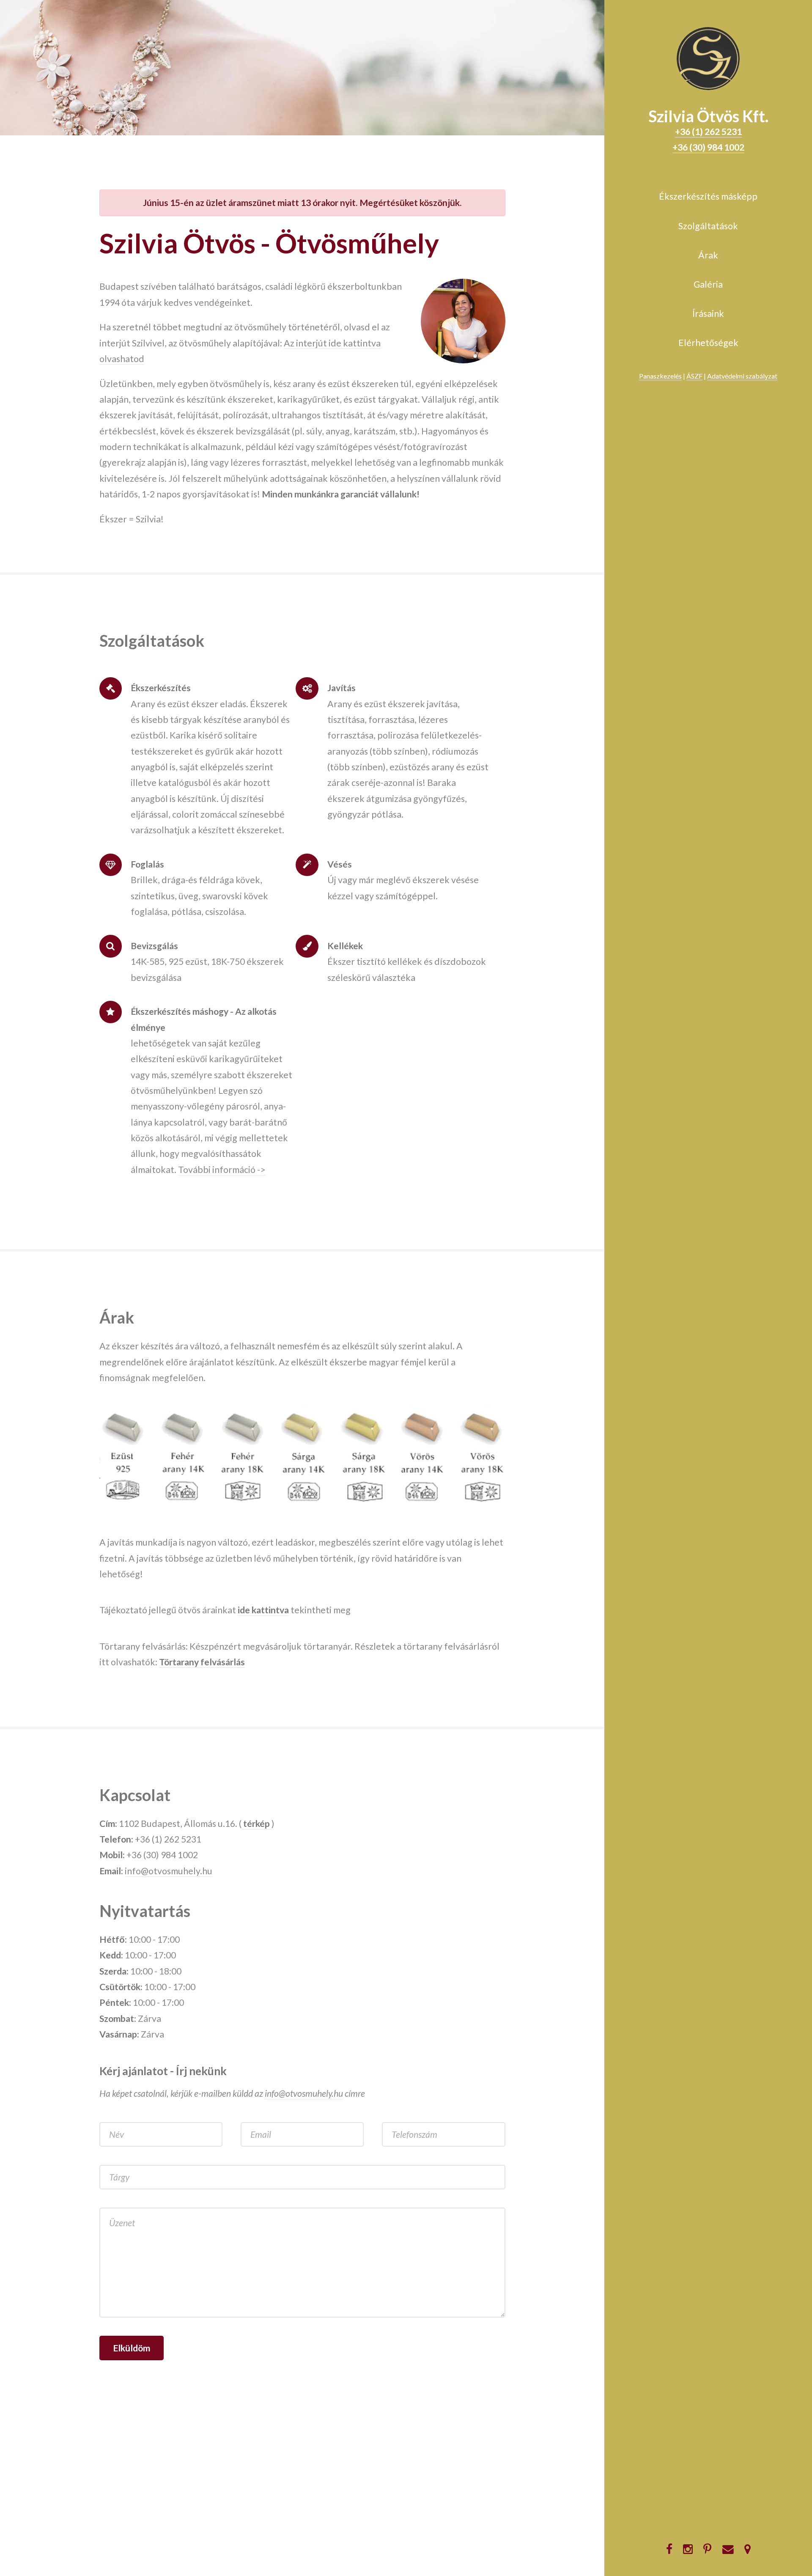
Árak (708, 255)
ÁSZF (694, 376)
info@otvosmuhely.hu (169, 1871)
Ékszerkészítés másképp (708, 196)
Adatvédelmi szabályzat (742, 376)
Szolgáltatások (708, 226)
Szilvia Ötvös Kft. (708, 116)
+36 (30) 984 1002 (708, 147)
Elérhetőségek (708, 343)
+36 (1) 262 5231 (708, 132)
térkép (256, 1824)
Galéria (708, 284)
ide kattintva (263, 1610)
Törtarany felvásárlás (202, 1662)
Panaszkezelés (660, 376)
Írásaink (708, 313)
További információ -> (222, 1170)
